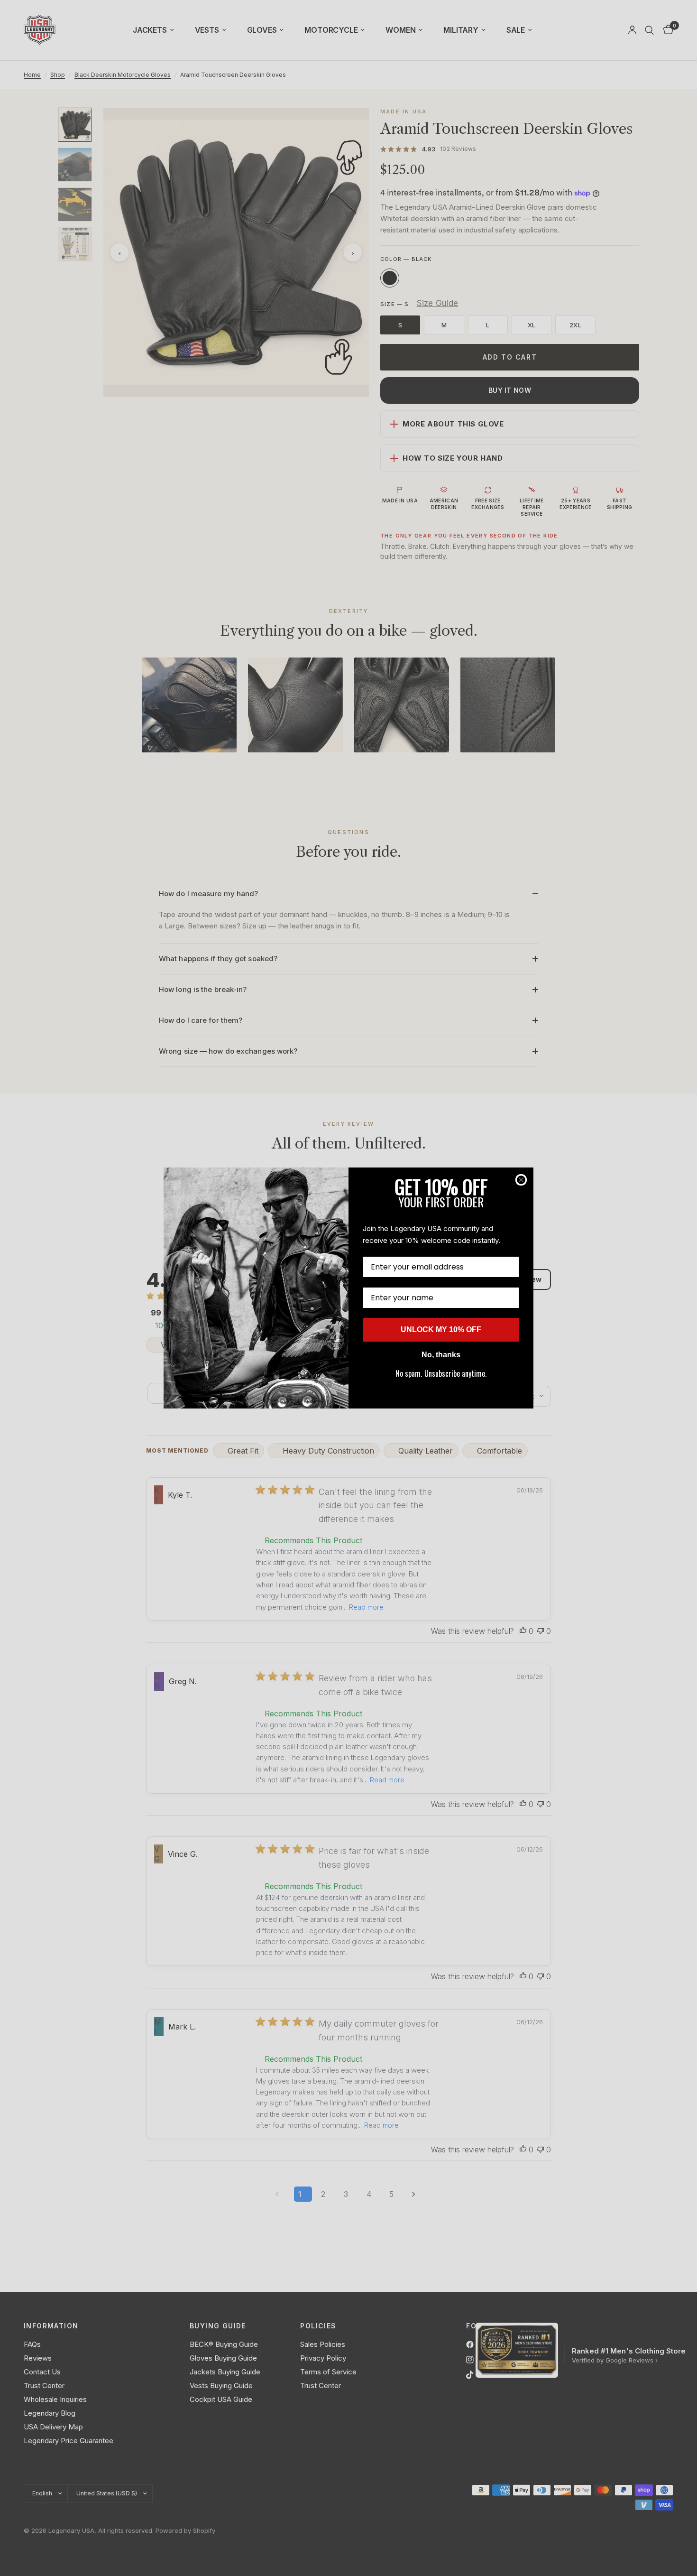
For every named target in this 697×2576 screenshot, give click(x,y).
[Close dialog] (521, 1180)
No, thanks (441, 1355)
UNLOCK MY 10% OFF (441, 1330)
